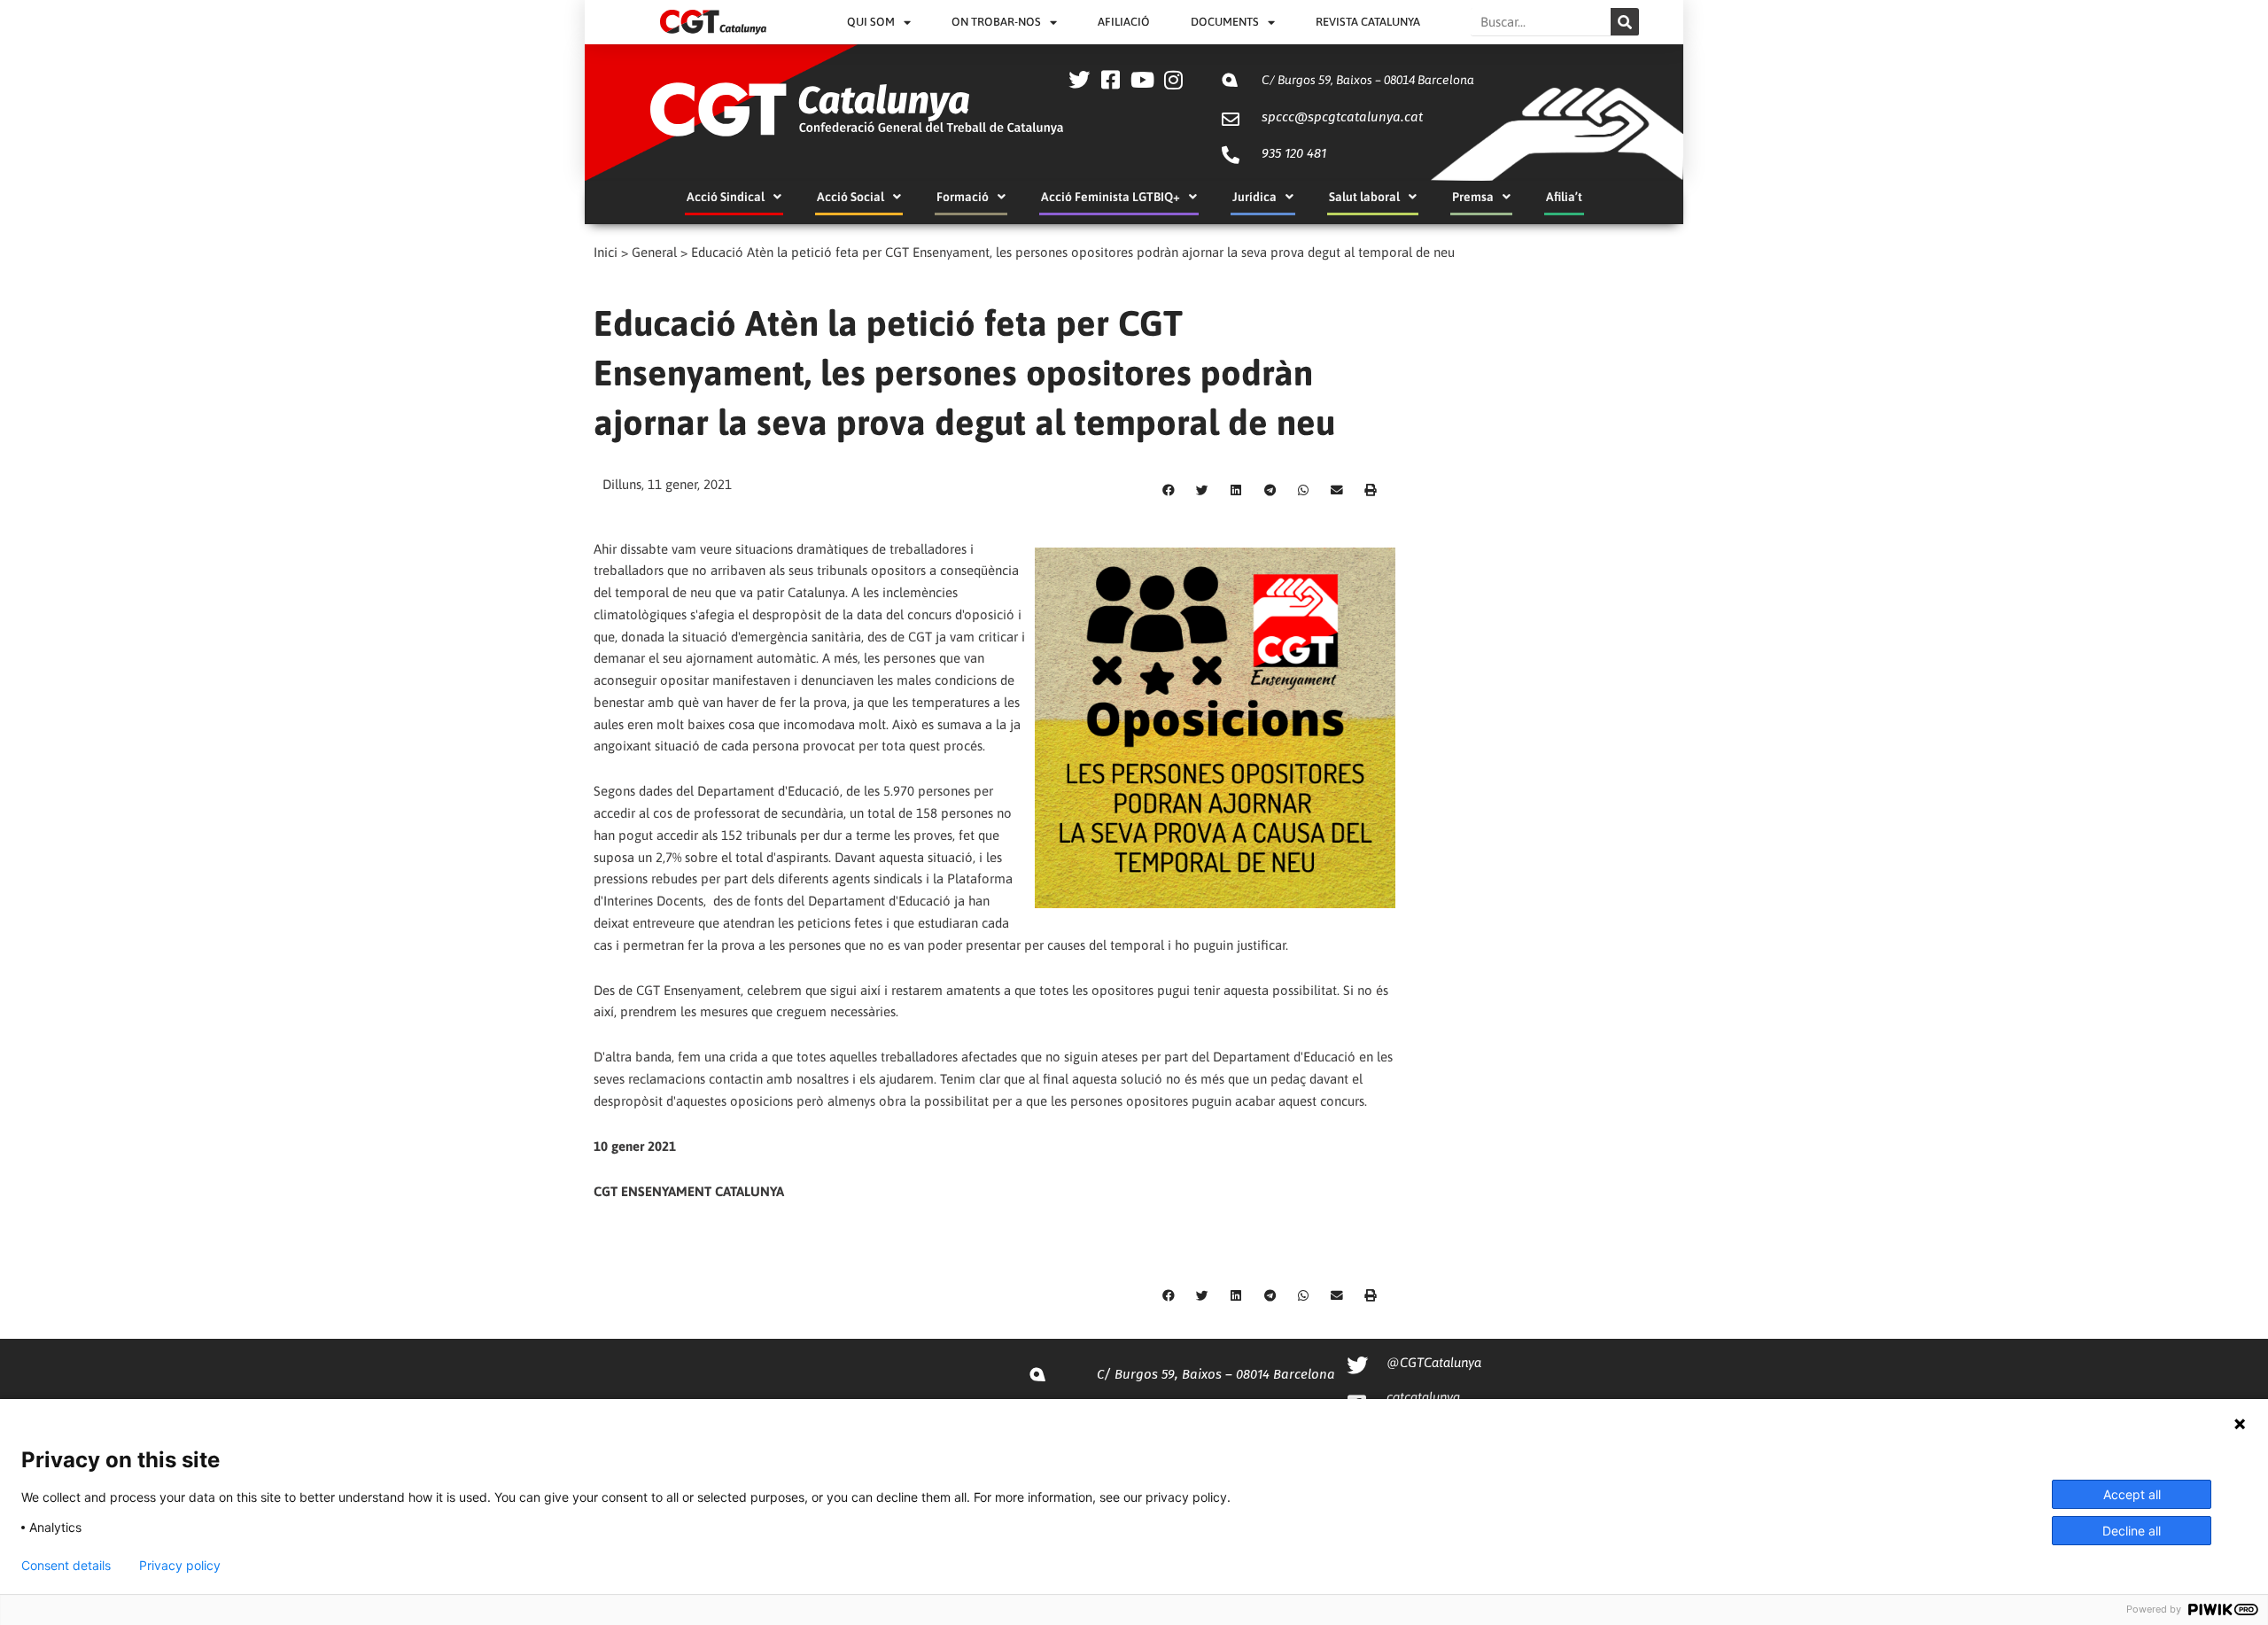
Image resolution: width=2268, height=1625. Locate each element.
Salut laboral (1364, 197)
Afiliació (1124, 22)
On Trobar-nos (996, 22)
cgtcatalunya (1423, 1397)
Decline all (2132, 1531)
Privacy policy (180, 1566)
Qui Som (871, 22)
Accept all (2132, 1494)
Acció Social (850, 197)
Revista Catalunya (1368, 22)
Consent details (66, 1566)
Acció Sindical (726, 197)
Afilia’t (1564, 197)
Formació (963, 197)
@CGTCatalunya (1434, 1362)
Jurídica (1254, 197)
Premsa (1473, 197)
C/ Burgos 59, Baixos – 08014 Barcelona (1368, 80)
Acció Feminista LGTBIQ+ (1111, 197)
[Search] (1625, 22)
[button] (1169, 490)
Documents (1225, 22)
